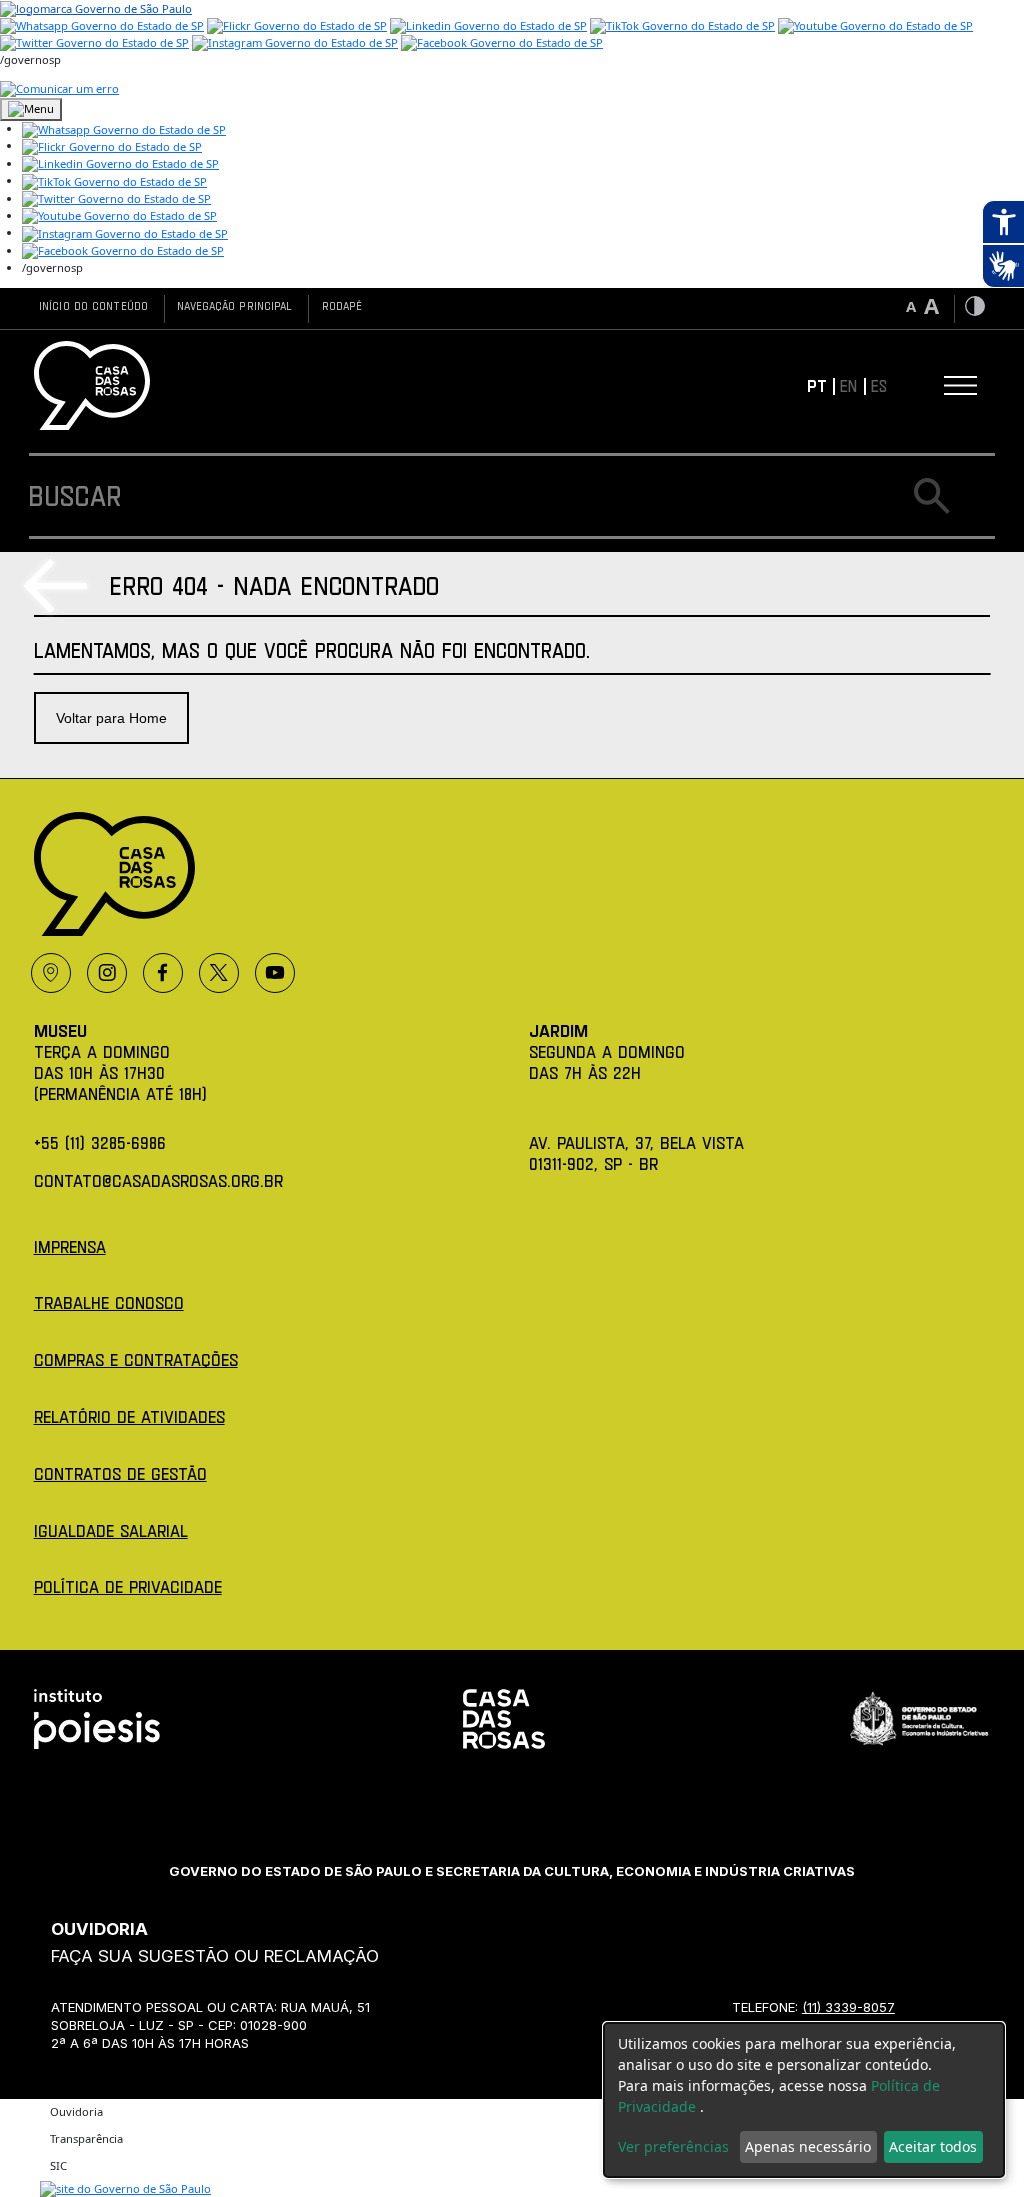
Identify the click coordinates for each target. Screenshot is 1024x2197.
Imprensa (70, 1246)
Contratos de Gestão (120, 1473)
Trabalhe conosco (109, 1302)
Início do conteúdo (93, 305)
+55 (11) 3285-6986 (100, 1142)
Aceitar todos (933, 2146)
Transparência (86, 2138)
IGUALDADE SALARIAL (111, 1530)
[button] (124, 128)
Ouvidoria (76, 2111)
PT (817, 385)
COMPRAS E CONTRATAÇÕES (136, 1359)
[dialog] (804, 2100)
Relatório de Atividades (129, 1416)
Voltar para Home (111, 718)
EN (848, 385)
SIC (58, 2165)
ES (879, 385)
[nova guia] (59, 87)
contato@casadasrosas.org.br (158, 1180)
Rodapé (342, 305)
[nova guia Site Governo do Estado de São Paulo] (96, 7)
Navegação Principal (234, 305)
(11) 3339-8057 (848, 2007)
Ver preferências (673, 2146)
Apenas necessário (808, 2146)
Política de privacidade (128, 1586)
